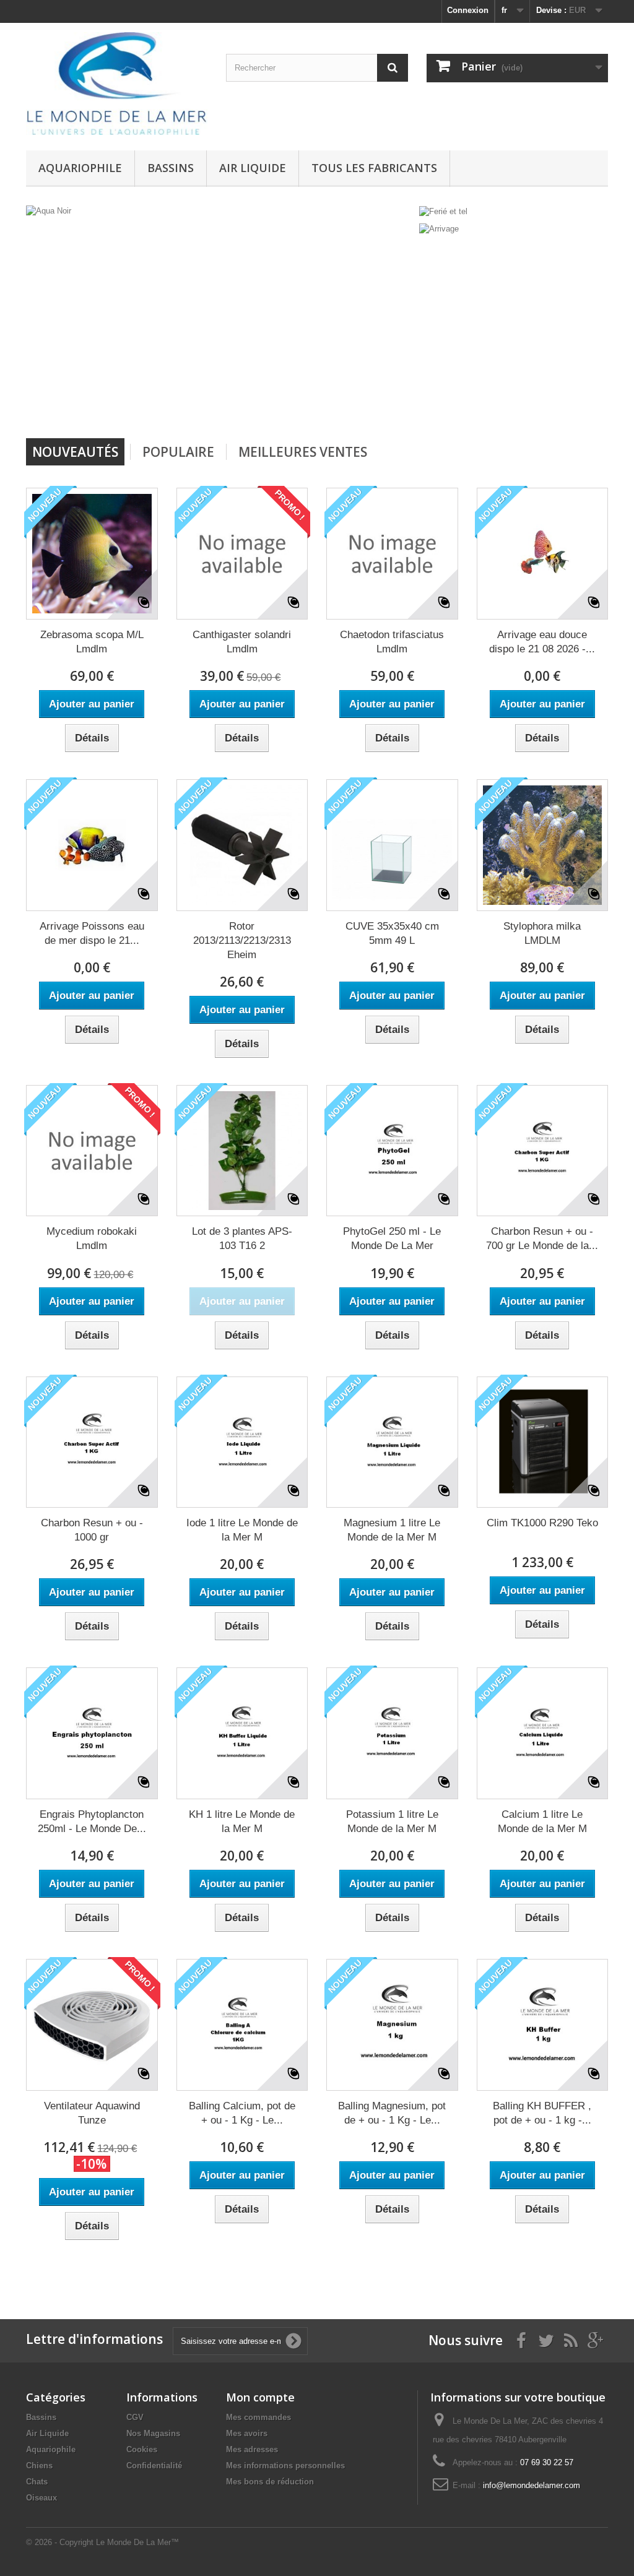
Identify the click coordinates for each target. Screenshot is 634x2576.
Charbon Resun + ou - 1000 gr (92, 1530)
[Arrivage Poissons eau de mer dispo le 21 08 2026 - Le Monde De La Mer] (92, 845)
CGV (135, 2417)
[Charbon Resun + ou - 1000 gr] (92, 1442)
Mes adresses (252, 2449)
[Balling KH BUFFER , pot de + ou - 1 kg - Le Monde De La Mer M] (543, 2025)
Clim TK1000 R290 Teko (542, 1523)
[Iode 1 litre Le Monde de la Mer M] (242, 1442)
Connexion (468, 10)
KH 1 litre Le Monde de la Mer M (242, 1822)
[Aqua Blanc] (327, 317)
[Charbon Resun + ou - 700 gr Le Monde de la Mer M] (543, 1151)
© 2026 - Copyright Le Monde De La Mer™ (102, 2542)
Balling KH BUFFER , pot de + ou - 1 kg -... (542, 2113)
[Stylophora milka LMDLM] (543, 845)
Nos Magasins (153, 2433)
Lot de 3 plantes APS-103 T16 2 (242, 1238)
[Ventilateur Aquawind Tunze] (92, 2025)
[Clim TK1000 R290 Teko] (543, 1442)
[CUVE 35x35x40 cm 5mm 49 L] (392, 845)
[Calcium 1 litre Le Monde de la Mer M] (543, 1733)
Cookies (142, 2449)
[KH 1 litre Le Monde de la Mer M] (242, 1733)
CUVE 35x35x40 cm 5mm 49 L (392, 933)
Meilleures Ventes (303, 452)
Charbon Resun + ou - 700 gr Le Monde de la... (542, 1238)
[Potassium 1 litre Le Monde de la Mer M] (392, 1733)
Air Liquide (253, 168)
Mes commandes (258, 2417)
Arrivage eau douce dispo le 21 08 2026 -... (542, 642)
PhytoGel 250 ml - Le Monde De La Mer (392, 1238)
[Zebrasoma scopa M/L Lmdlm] (92, 554)
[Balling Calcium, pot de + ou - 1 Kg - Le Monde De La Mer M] (242, 2025)
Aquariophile (80, 168)
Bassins (171, 168)
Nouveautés (75, 452)
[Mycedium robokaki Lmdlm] (92, 1151)
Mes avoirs (247, 2433)
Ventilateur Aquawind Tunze (92, 2113)
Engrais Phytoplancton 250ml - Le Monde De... (92, 1822)
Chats (37, 2482)
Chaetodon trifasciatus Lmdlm (392, 642)
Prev (361, 407)
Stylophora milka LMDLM (542, 933)
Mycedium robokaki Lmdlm (92, 1238)
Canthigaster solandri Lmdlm (242, 642)
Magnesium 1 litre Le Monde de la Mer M (392, 1530)
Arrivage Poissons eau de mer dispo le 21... (92, 933)
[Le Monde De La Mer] (117, 84)
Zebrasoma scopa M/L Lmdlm (92, 642)
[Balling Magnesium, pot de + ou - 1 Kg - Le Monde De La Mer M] (392, 2025)
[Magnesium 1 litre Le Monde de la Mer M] (392, 1442)
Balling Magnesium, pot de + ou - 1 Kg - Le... (392, 2113)
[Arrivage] (439, 229)
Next (392, 407)
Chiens (39, 2466)
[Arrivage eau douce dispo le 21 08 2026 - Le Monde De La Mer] (543, 554)
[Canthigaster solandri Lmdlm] (242, 554)
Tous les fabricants (374, 168)
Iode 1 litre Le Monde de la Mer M (242, 1530)
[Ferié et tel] (443, 211)
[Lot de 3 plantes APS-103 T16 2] (242, 1151)
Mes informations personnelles (285, 2466)
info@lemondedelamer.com (532, 2485)
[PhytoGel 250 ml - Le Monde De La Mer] (392, 1151)
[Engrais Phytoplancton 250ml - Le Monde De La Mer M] (92, 1733)
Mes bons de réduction (270, 2482)
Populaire (178, 452)
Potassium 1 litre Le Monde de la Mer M (392, 1822)
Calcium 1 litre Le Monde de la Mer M (542, 1822)
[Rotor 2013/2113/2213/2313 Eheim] (242, 845)
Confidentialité (154, 2466)
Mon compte (260, 2397)
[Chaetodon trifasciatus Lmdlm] (392, 554)
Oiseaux (41, 2498)
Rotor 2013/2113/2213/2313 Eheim (242, 940)
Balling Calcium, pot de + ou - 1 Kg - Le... (242, 2113)
